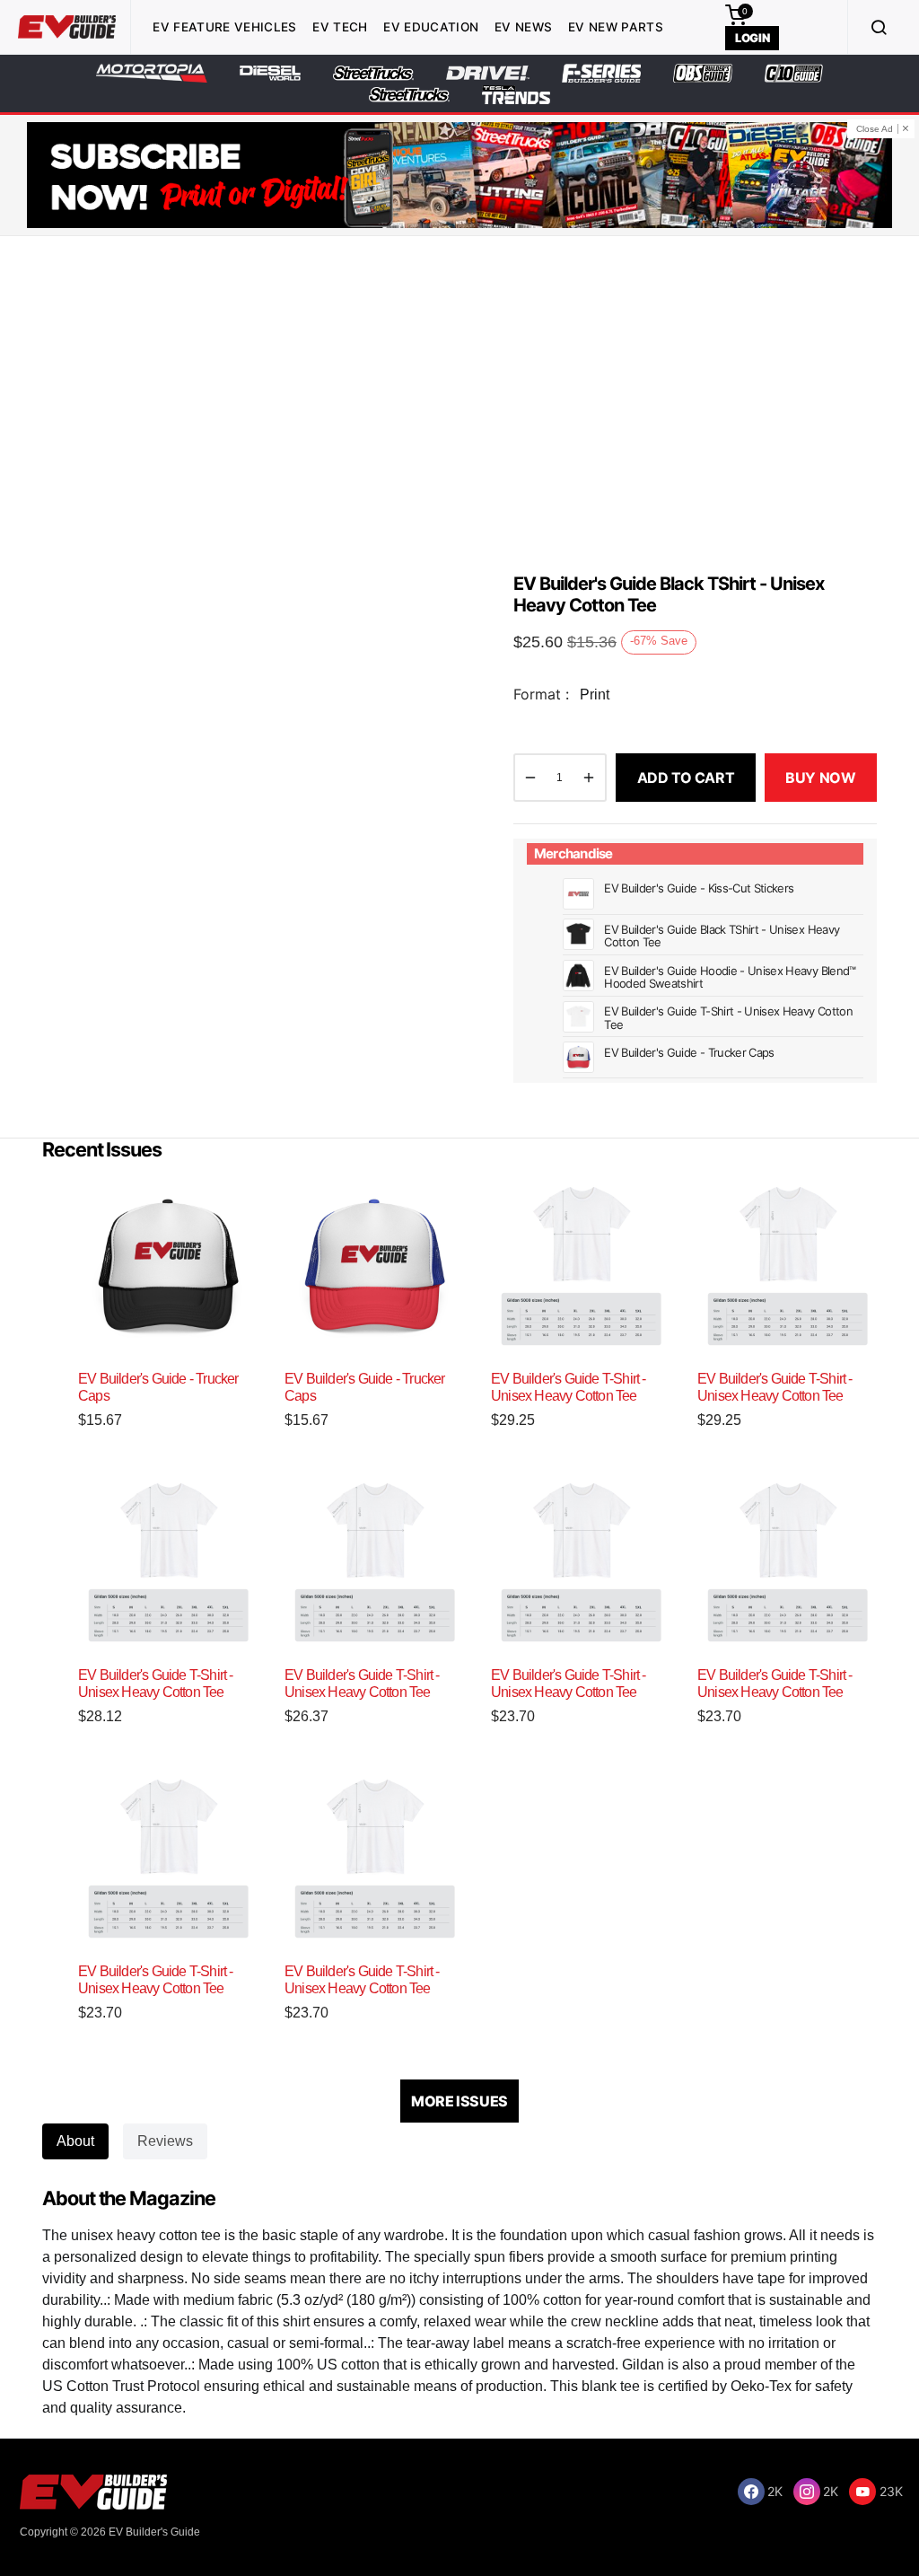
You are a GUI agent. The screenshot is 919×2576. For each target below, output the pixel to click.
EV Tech (340, 27)
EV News (523, 27)
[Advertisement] (459, 398)
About (75, 2141)
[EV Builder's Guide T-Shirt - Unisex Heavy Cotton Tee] (581, 1266)
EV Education (431, 27)
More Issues (459, 2101)
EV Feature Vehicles (224, 27)
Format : (541, 694)
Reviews (165, 2141)
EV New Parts (616, 27)
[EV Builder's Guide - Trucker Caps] (168, 1266)
